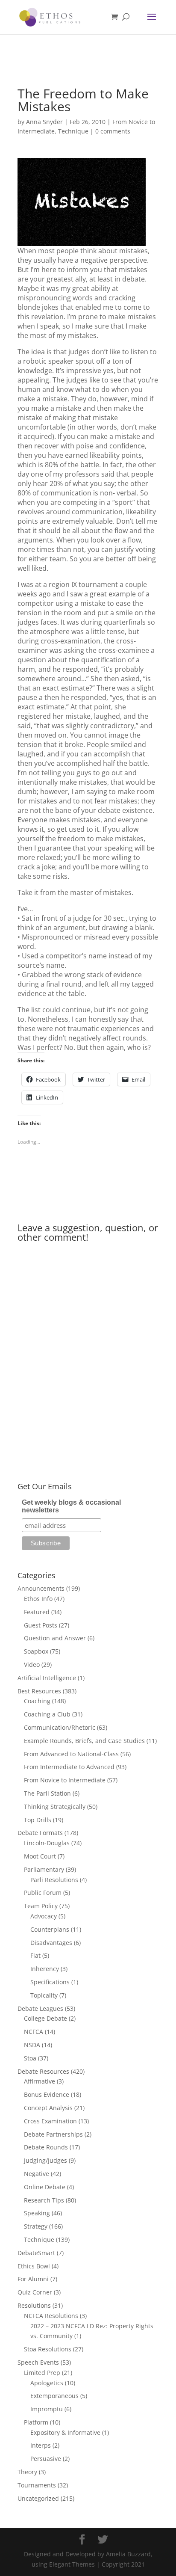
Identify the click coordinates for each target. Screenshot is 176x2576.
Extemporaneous (54, 2396)
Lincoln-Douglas (47, 1843)
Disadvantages (51, 1943)
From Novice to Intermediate (65, 1780)
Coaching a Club (47, 1714)
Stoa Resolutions (48, 2349)
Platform (36, 2422)
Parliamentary (44, 1869)
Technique (73, 131)
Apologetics (47, 2383)
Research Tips (44, 2200)
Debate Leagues (40, 2008)
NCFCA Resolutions (51, 2316)
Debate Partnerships (53, 2134)
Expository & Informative (65, 2432)
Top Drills (38, 1820)
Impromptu (47, 2409)
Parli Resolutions (54, 1880)
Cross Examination (50, 2121)
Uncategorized (38, 2498)
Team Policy (41, 1906)
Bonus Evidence (47, 2094)
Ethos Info (38, 1599)
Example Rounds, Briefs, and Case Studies (84, 1741)
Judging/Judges (45, 2160)
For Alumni (33, 2279)
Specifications (50, 1982)
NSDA (32, 2045)
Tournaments (37, 2485)
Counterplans (50, 1929)
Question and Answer (55, 1638)
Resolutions (34, 2305)
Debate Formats (40, 1833)
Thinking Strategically (55, 1807)
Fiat (35, 1955)
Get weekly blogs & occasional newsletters (71, 1506)
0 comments (113, 131)
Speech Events (38, 2362)
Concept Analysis (48, 2108)
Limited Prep (42, 2373)
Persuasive (46, 2459)
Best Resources (39, 1691)
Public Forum (43, 1893)
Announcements (41, 1588)
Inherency (45, 1969)
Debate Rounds (46, 2147)
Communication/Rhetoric (60, 1727)
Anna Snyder (44, 122)
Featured (37, 1612)
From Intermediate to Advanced (69, 1767)
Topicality (44, 1995)
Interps (41, 2445)
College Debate (45, 2018)
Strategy (36, 2226)
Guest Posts (41, 1625)
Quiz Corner (35, 2292)
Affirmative (40, 2081)
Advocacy (44, 1916)
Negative (37, 2174)
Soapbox (36, 1651)
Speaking (37, 2213)
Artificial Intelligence (47, 1678)
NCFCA (34, 2032)
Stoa (30, 2058)
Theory (27, 2472)
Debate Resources (43, 2071)
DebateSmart (36, 2253)
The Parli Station (47, 1793)
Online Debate (45, 2187)
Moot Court (40, 1856)
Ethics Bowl (34, 2266)
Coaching (37, 1701)
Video (32, 1664)
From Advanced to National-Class (71, 1754)
